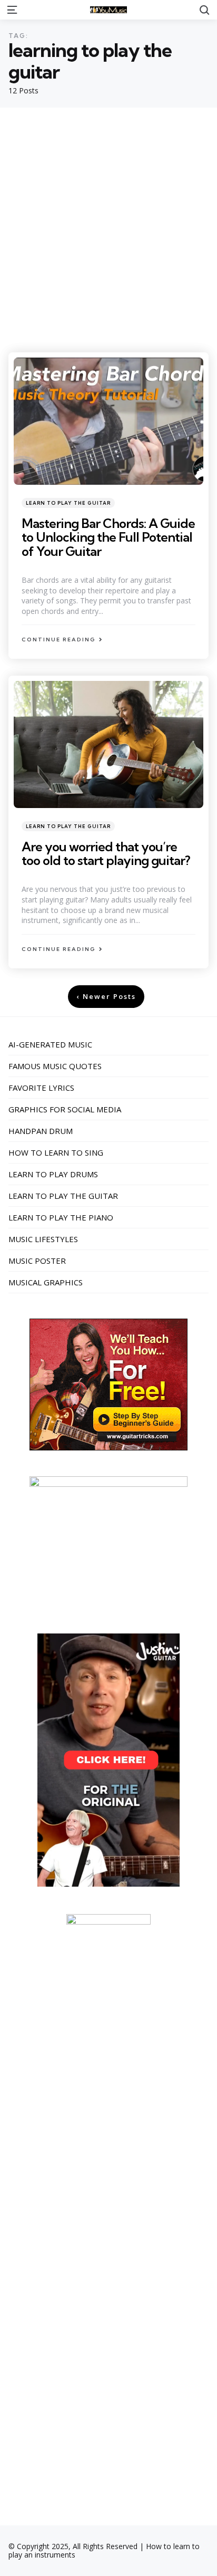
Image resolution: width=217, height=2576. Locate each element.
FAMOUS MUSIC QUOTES (55, 1066)
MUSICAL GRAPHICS (46, 1282)
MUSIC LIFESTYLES (43, 1239)
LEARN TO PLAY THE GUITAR (68, 503)
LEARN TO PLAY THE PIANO (61, 1217)
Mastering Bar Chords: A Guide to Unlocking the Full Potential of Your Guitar (108, 537)
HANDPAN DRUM (41, 1131)
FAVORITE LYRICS (41, 1088)
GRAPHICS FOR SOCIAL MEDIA (65, 1109)
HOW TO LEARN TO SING (56, 1152)
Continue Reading (59, 640)
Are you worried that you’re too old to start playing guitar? (106, 853)
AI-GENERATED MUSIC (50, 1044)
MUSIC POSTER (37, 1261)
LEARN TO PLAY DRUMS (53, 1174)
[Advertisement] (108, 222)
